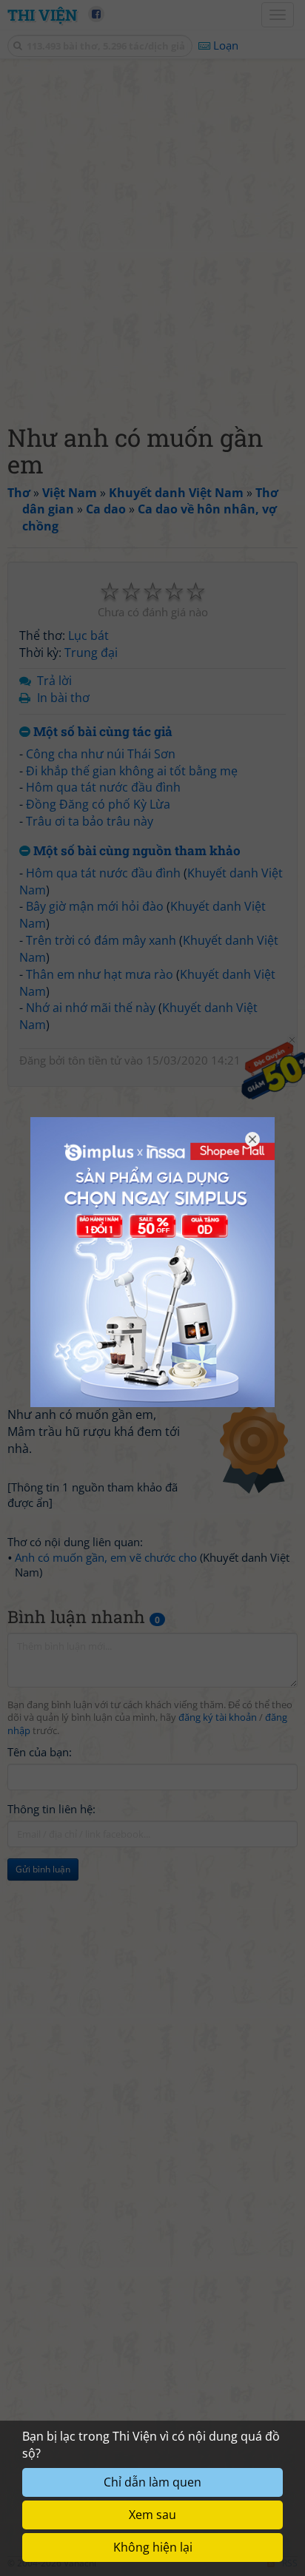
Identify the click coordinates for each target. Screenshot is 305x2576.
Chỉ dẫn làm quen (152, 2482)
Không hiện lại (153, 2547)
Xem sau (152, 2515)
